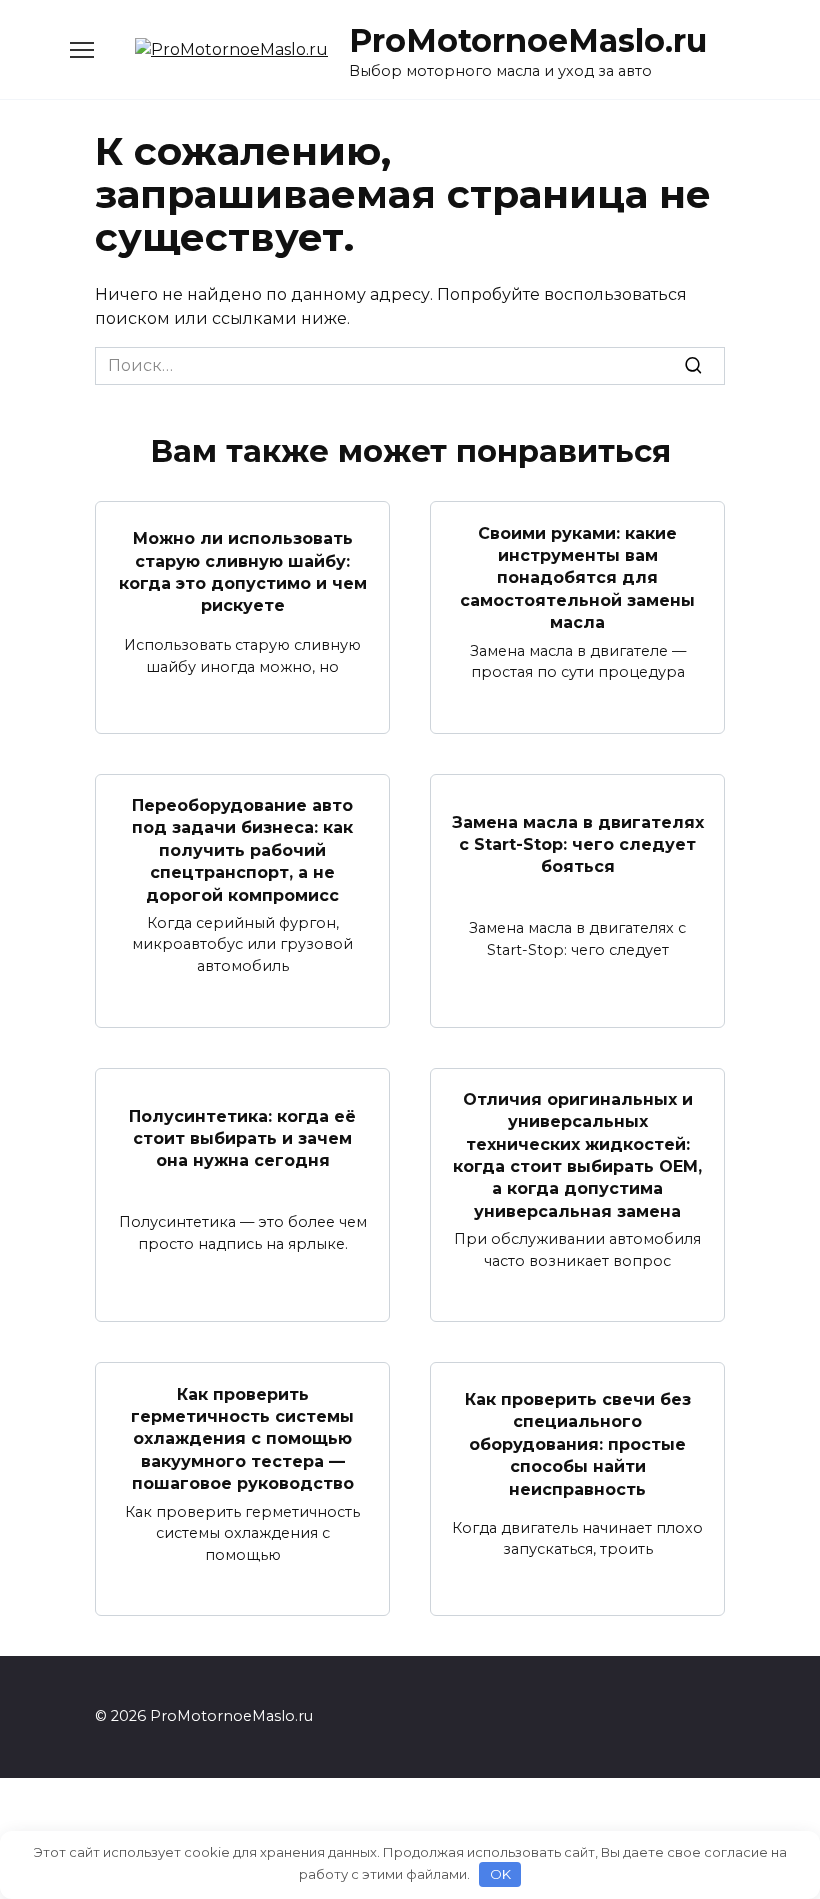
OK (500, 1874)
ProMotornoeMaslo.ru (528, 40)
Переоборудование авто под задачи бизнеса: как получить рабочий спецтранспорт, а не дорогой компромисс (242, 850)
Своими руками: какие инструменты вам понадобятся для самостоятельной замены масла (577, 577)
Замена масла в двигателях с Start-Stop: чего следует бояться (578, 844)
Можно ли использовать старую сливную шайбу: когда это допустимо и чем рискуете (243, 572)
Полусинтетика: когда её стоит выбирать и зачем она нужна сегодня (242, 1138)
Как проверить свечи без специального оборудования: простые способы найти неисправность (578, 1444)
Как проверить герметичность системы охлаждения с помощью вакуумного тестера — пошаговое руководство (242, 1438)
